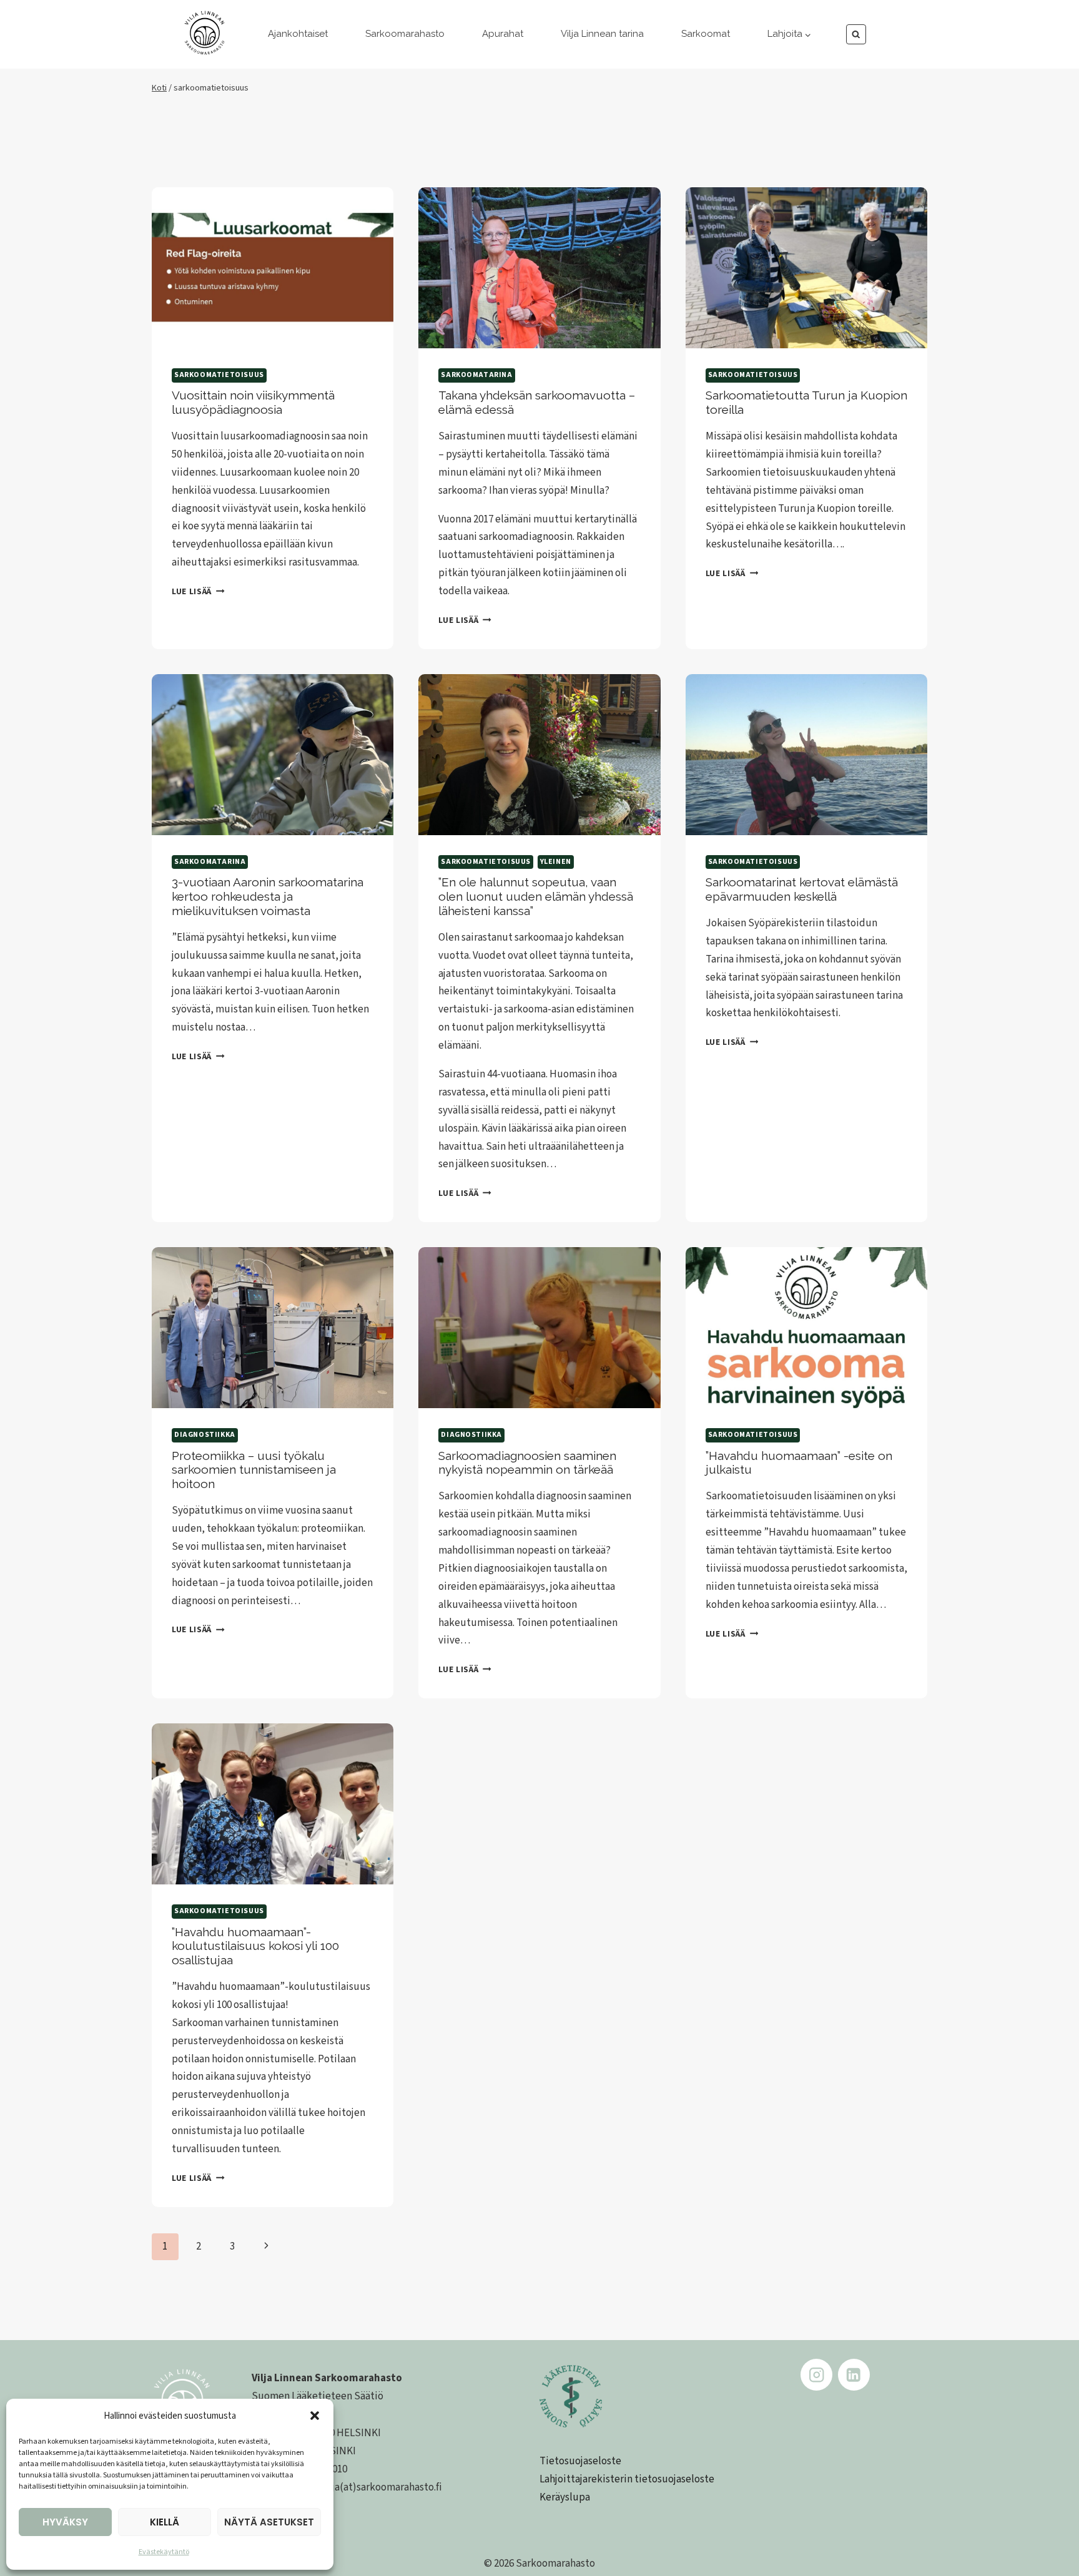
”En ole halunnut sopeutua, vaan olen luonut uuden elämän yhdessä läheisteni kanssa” (536, 896)
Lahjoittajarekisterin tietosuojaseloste (627, 2479)
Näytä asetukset (269, 2522)
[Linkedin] (854, 2375)
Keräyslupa (565, 2497)
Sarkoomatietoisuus (219, 375)
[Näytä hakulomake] (856, 35)
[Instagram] (816, 2375)
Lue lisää (198, 591)
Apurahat (503, 34)
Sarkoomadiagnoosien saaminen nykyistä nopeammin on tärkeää (527, 1463)
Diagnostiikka (205, 1435)
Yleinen (556, 862)
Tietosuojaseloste (580, 2461)
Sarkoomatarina (476, 375)
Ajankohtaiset (298, 34)
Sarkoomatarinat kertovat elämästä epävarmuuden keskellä (802, 889)
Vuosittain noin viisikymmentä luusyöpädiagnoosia (253, 402)
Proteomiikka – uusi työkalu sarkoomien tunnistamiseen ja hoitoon (254, 1470)
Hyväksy (65, 2522)
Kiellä (165, 2522)
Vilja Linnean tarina (602, 34)
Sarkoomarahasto (405, 34)
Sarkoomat (706, 34)
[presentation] (273, 268)
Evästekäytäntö (164, 2552)
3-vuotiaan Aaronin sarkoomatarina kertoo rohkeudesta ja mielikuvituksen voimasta (268, 896)
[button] (315, 2416)
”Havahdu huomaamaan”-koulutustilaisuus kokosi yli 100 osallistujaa (255, 1946)
